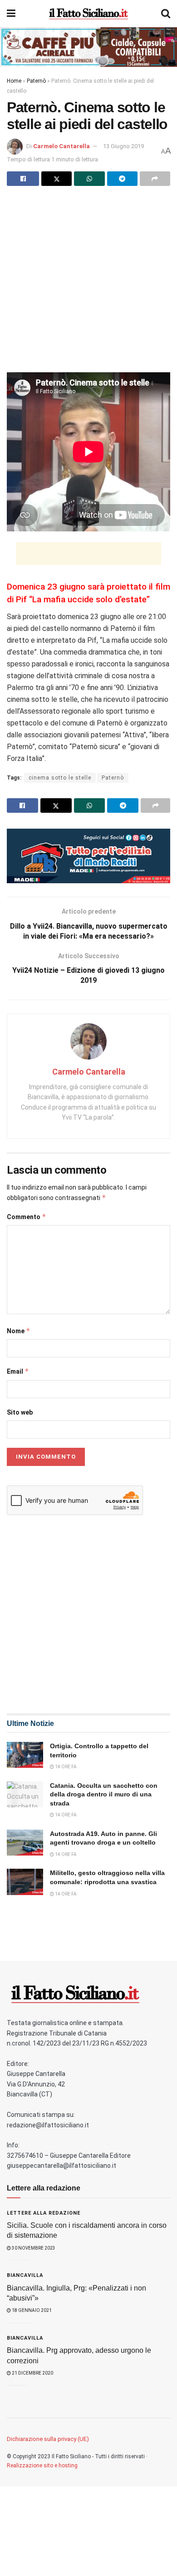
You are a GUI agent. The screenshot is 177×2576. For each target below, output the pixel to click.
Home (14, 81)
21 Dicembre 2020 (32, 2373)
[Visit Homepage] (88, 14)
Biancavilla (25, 2275)
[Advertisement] (88, 284)
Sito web (20, 1412)
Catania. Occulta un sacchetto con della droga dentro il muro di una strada (104, 1794)
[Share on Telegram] (122, 179)
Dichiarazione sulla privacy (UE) (48, 2439)
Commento (27, 1217)
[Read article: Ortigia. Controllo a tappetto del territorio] (25, 1755)
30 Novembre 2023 (33, 2248)
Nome (19, 1331)
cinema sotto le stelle (60, 778)
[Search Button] (166, 14)
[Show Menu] (11, 14)
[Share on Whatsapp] (89, 179)
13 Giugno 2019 (123, 146)
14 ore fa (65, 1767)
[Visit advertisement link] (88, 47)
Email (18, 1371)
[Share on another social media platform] (155, 179)
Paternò (36, 81)
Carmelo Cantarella (61, 146)
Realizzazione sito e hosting (42, 2466)
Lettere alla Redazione (44, 2213)
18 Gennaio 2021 (31, 2310)
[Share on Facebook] (23, 179)
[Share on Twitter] (57, 179)
